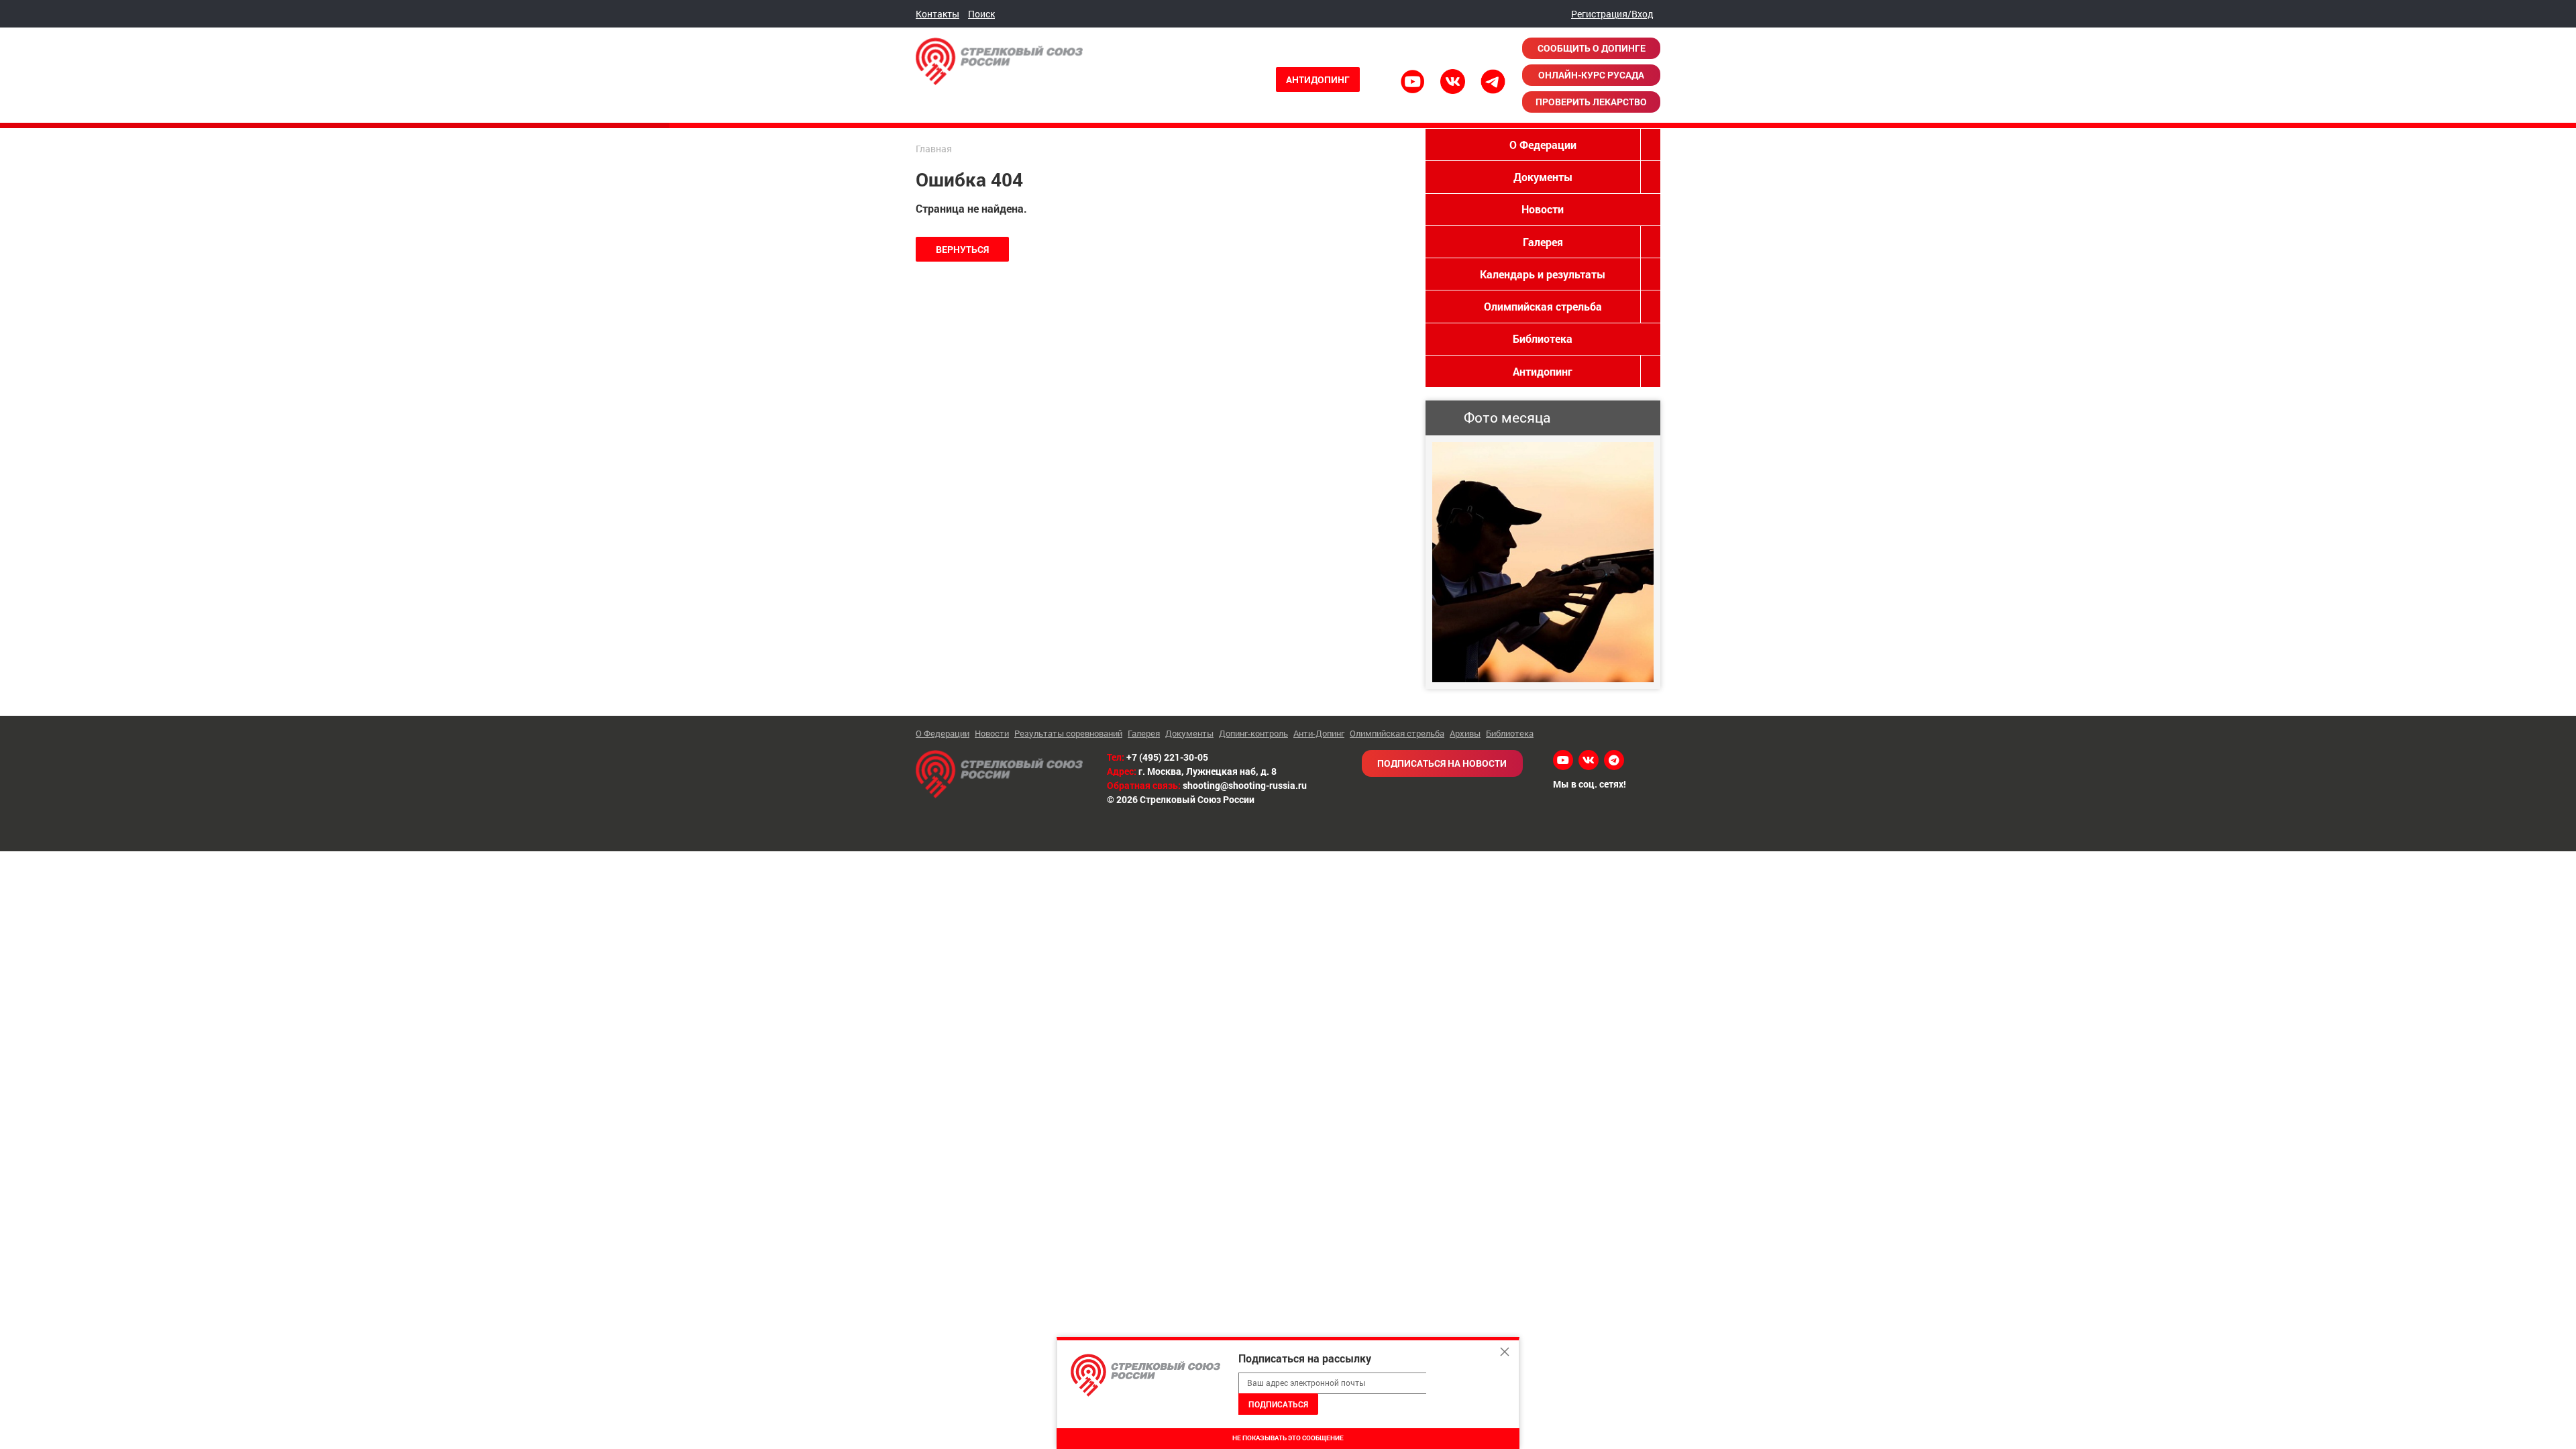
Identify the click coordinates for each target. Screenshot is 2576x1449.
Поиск (981, 14)
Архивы (1465, 733)
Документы (1543, 177)
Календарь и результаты (1543, 274)
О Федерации (1543, 145)
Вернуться (962, 249)
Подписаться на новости (1442, 763)
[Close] (1505, 1352)
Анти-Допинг (1319, 733)
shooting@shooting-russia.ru (1245, 785)
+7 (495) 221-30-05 (1167, 757)
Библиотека (1543, 338)
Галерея (1543, 242)
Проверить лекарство (1591, 102)
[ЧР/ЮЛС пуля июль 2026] (1543, 562)
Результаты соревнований (1068, 733)
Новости (1543, 209)
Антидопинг (1318, 79)
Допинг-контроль (1253, 733)
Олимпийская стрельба (1543, 306)
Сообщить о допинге (1592, 48)
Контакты (937, 14)
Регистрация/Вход (1612, 14)
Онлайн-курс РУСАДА (1591, 75)
